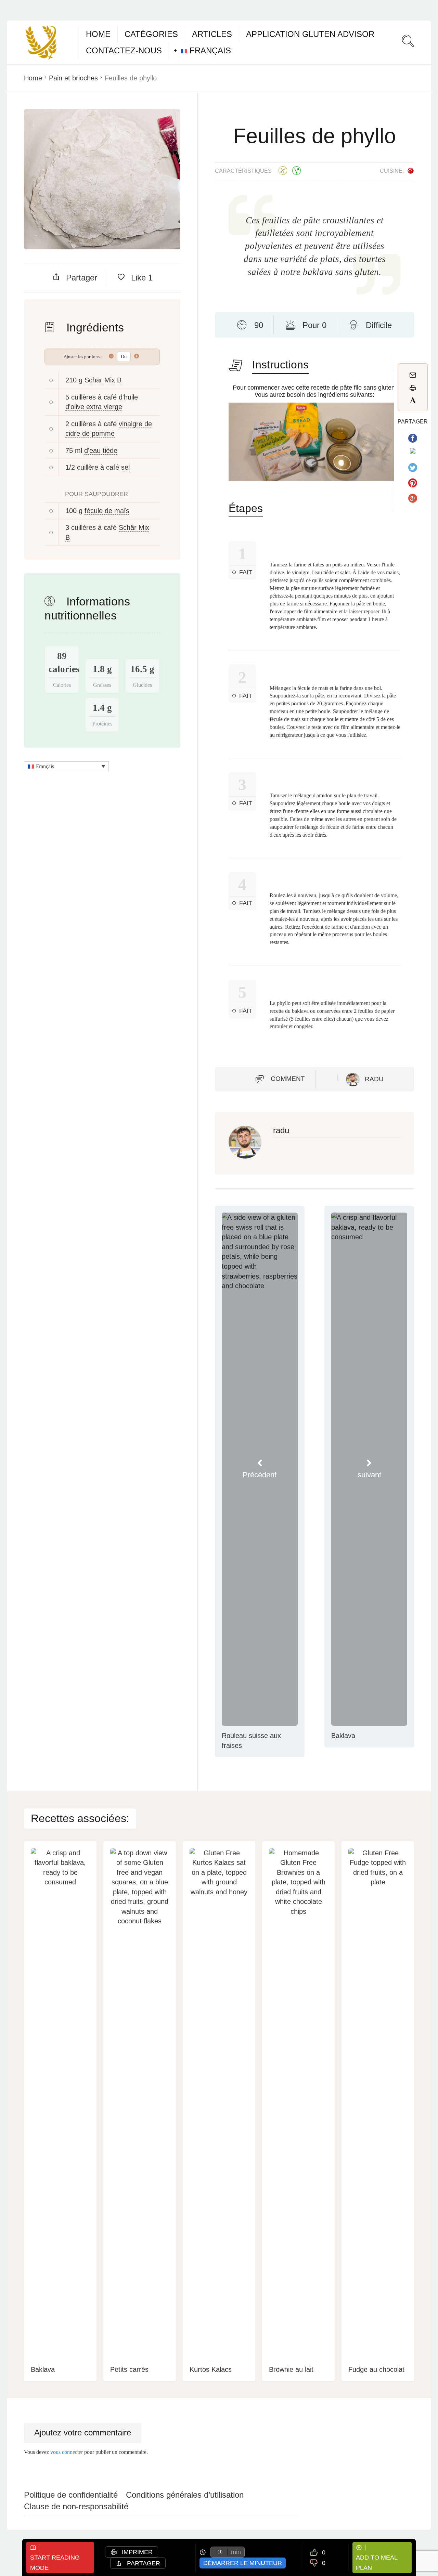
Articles (212, 34)
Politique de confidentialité (71, 2495)
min (236, 2552)
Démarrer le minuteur (243, 2563)
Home (98, 34)
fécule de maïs (107, 511)
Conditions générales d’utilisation (185, 2495)
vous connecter (67, 2452)
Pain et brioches (73, 78)
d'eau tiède (101, 450)
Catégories (151, 34)
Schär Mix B (103, 380)
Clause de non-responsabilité (76, 2506)
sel (125, 467)
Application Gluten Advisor (310, 34)
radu (374, 1079)
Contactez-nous (124, 50)
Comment (288, 1079)
